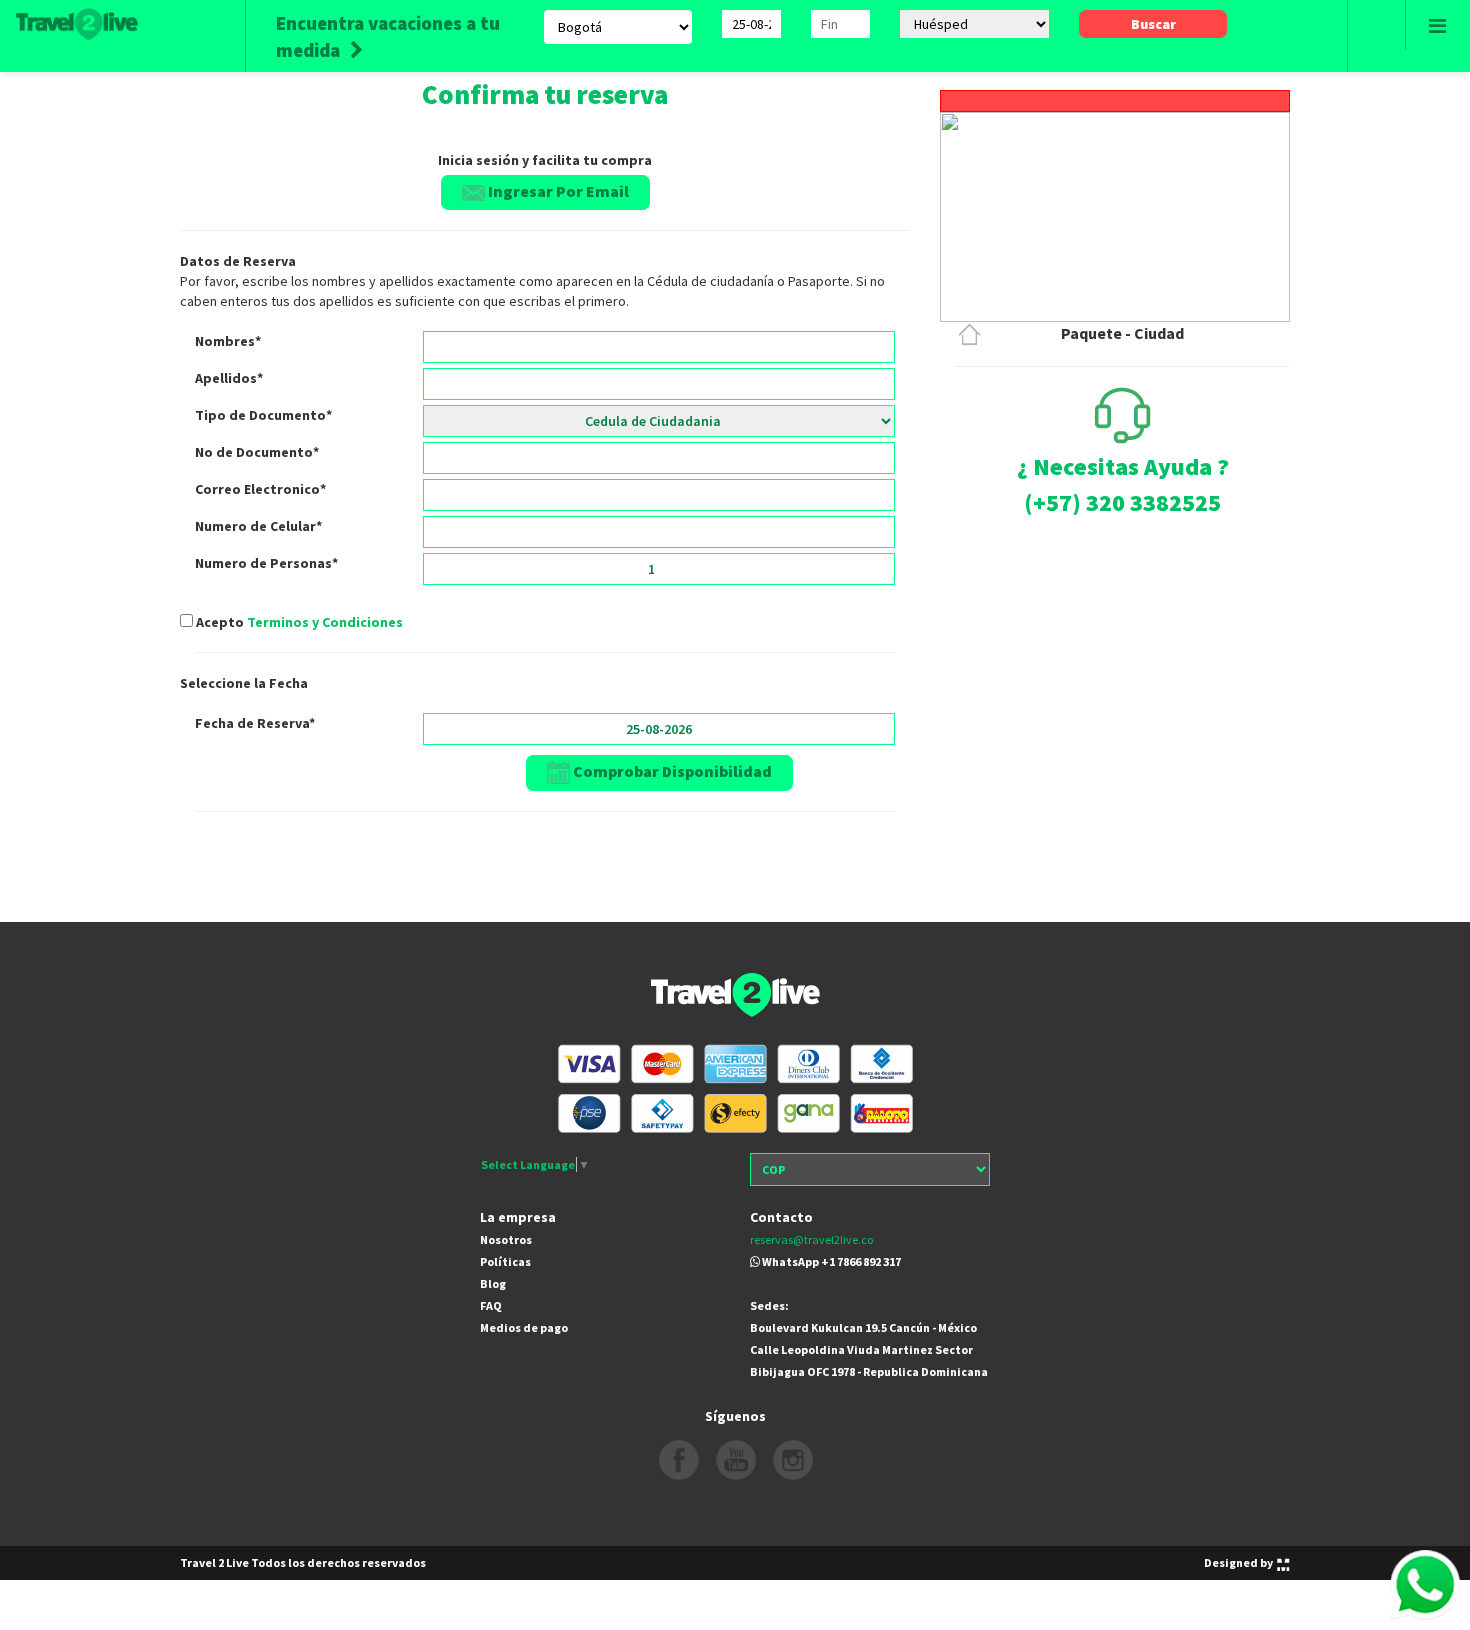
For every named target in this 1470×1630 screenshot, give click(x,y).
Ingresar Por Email (557, 191)
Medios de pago (524, 1327)
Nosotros (506, 1239)
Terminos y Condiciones (325, 622)
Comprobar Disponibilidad (671, 771)
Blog (493, 1283)
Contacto (781, 1217)
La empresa (518, 1217)
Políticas (505, 1261)
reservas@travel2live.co (811, 1239)
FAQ (491, 1305)
